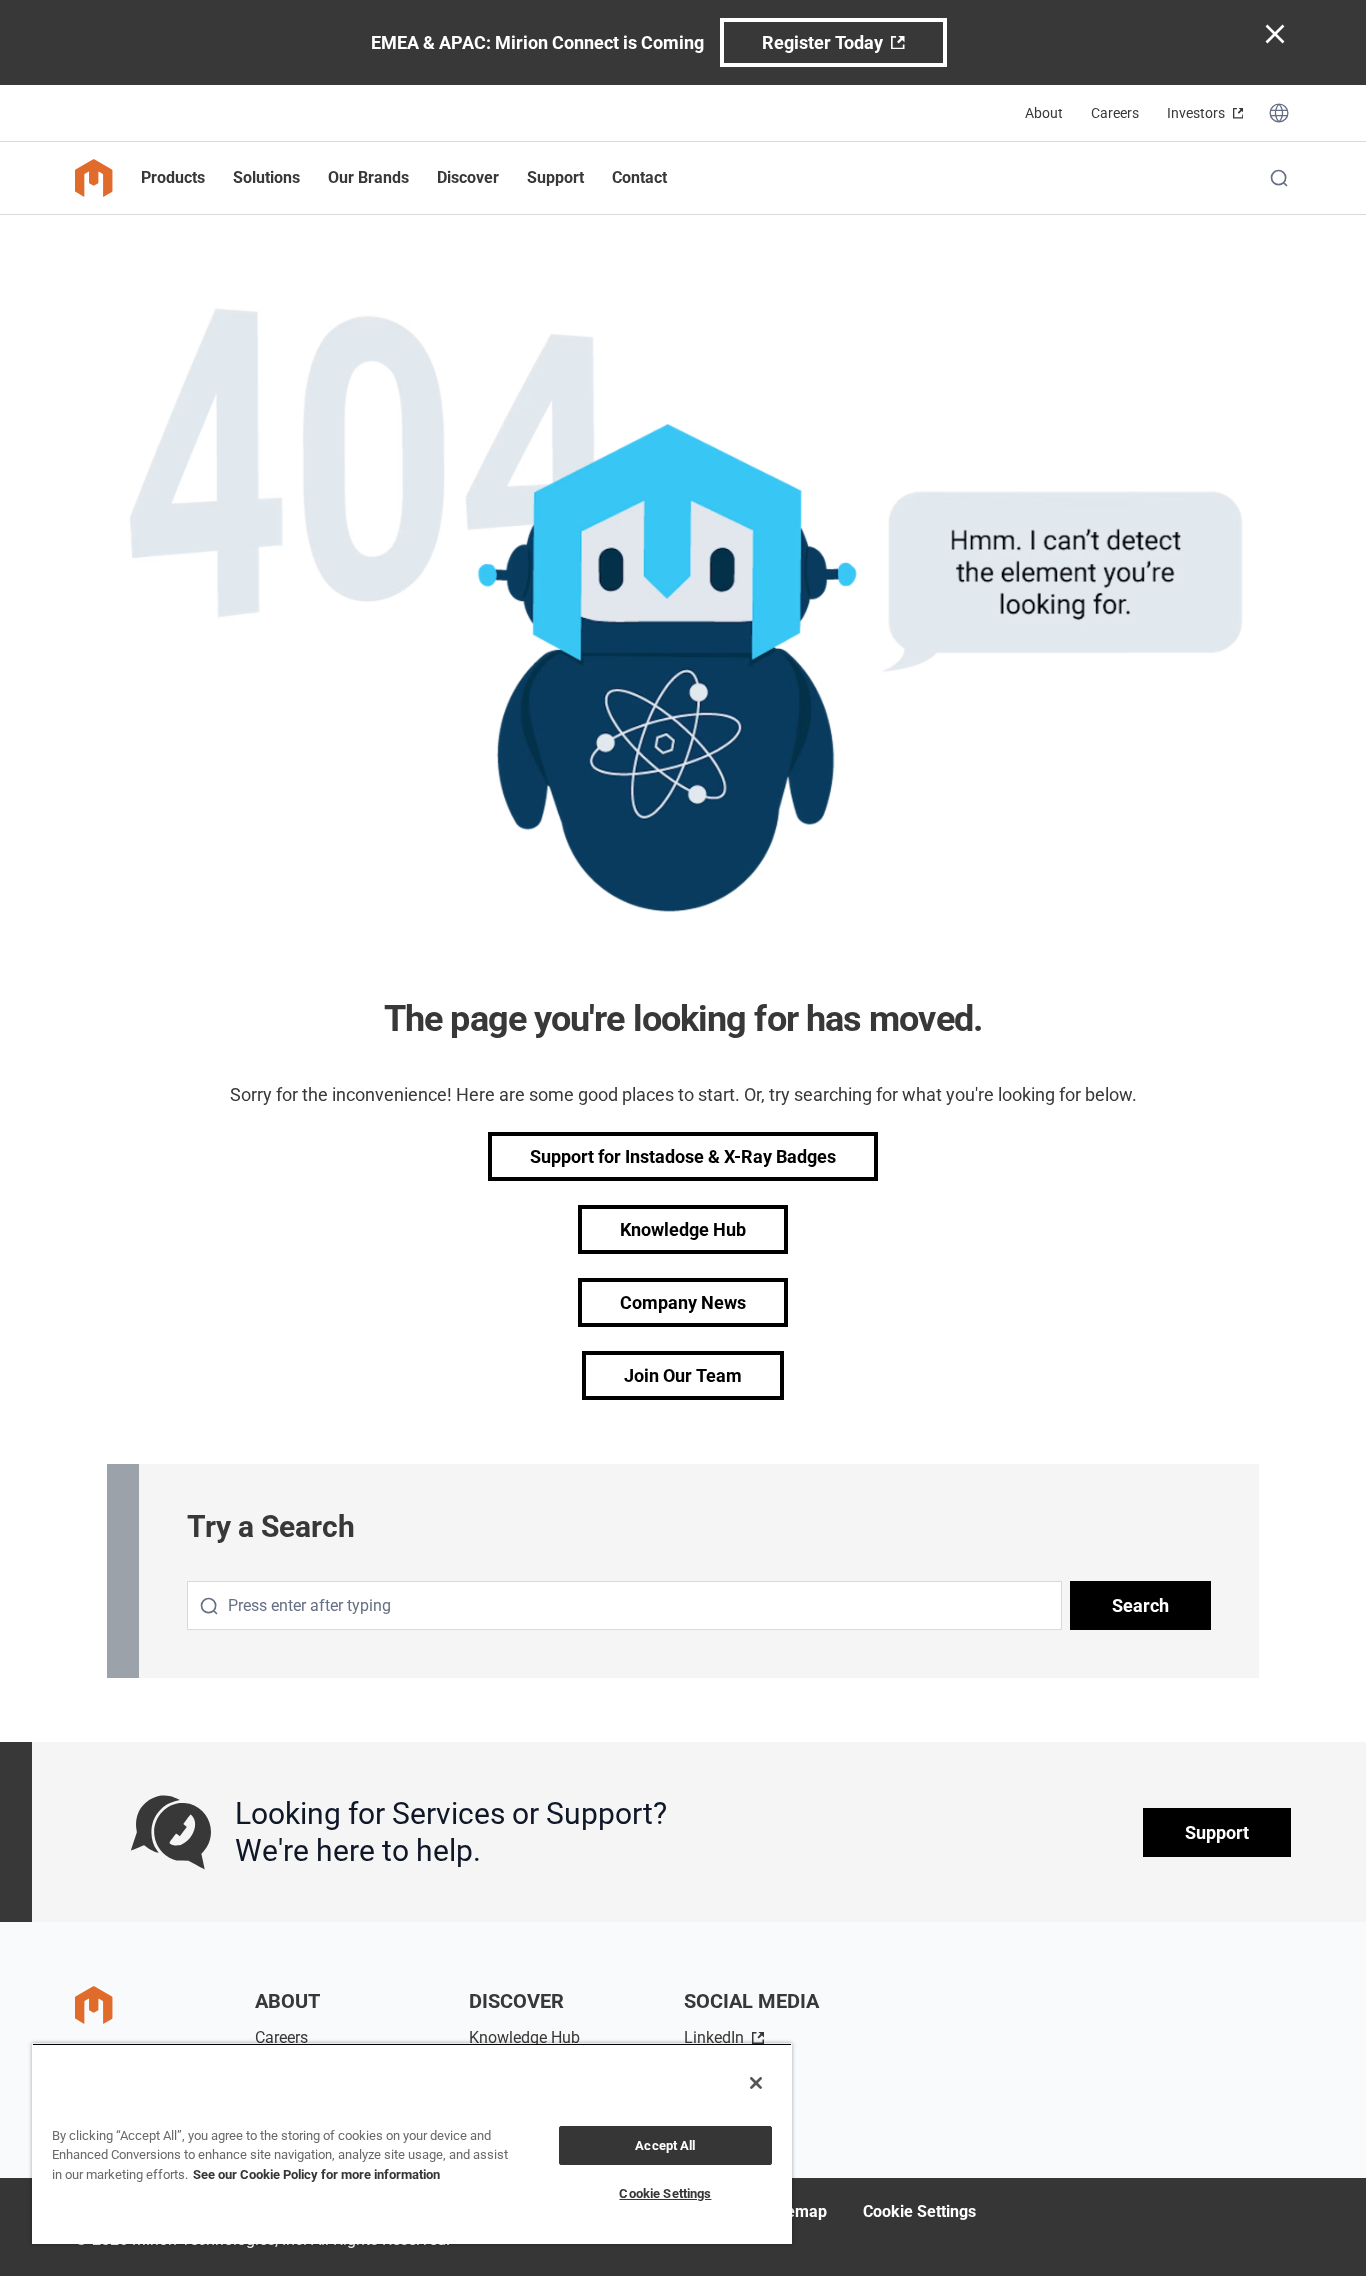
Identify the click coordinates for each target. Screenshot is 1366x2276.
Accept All (665, 2145)
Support (1217, 1832)
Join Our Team (683, 1375)
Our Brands (368, 177)
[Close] (756, 2083)
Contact (639, 177)
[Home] (94, 178)
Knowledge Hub (683, 1229)
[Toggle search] (1279, 178)
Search (1140, 1605)
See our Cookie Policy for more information (316, 2174)
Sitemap (797, 2211)
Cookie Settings (919, 2211)
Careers (1115, 113)
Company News (683, 1302)
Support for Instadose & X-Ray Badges (683, 1156)
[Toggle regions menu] (1279, 113)
